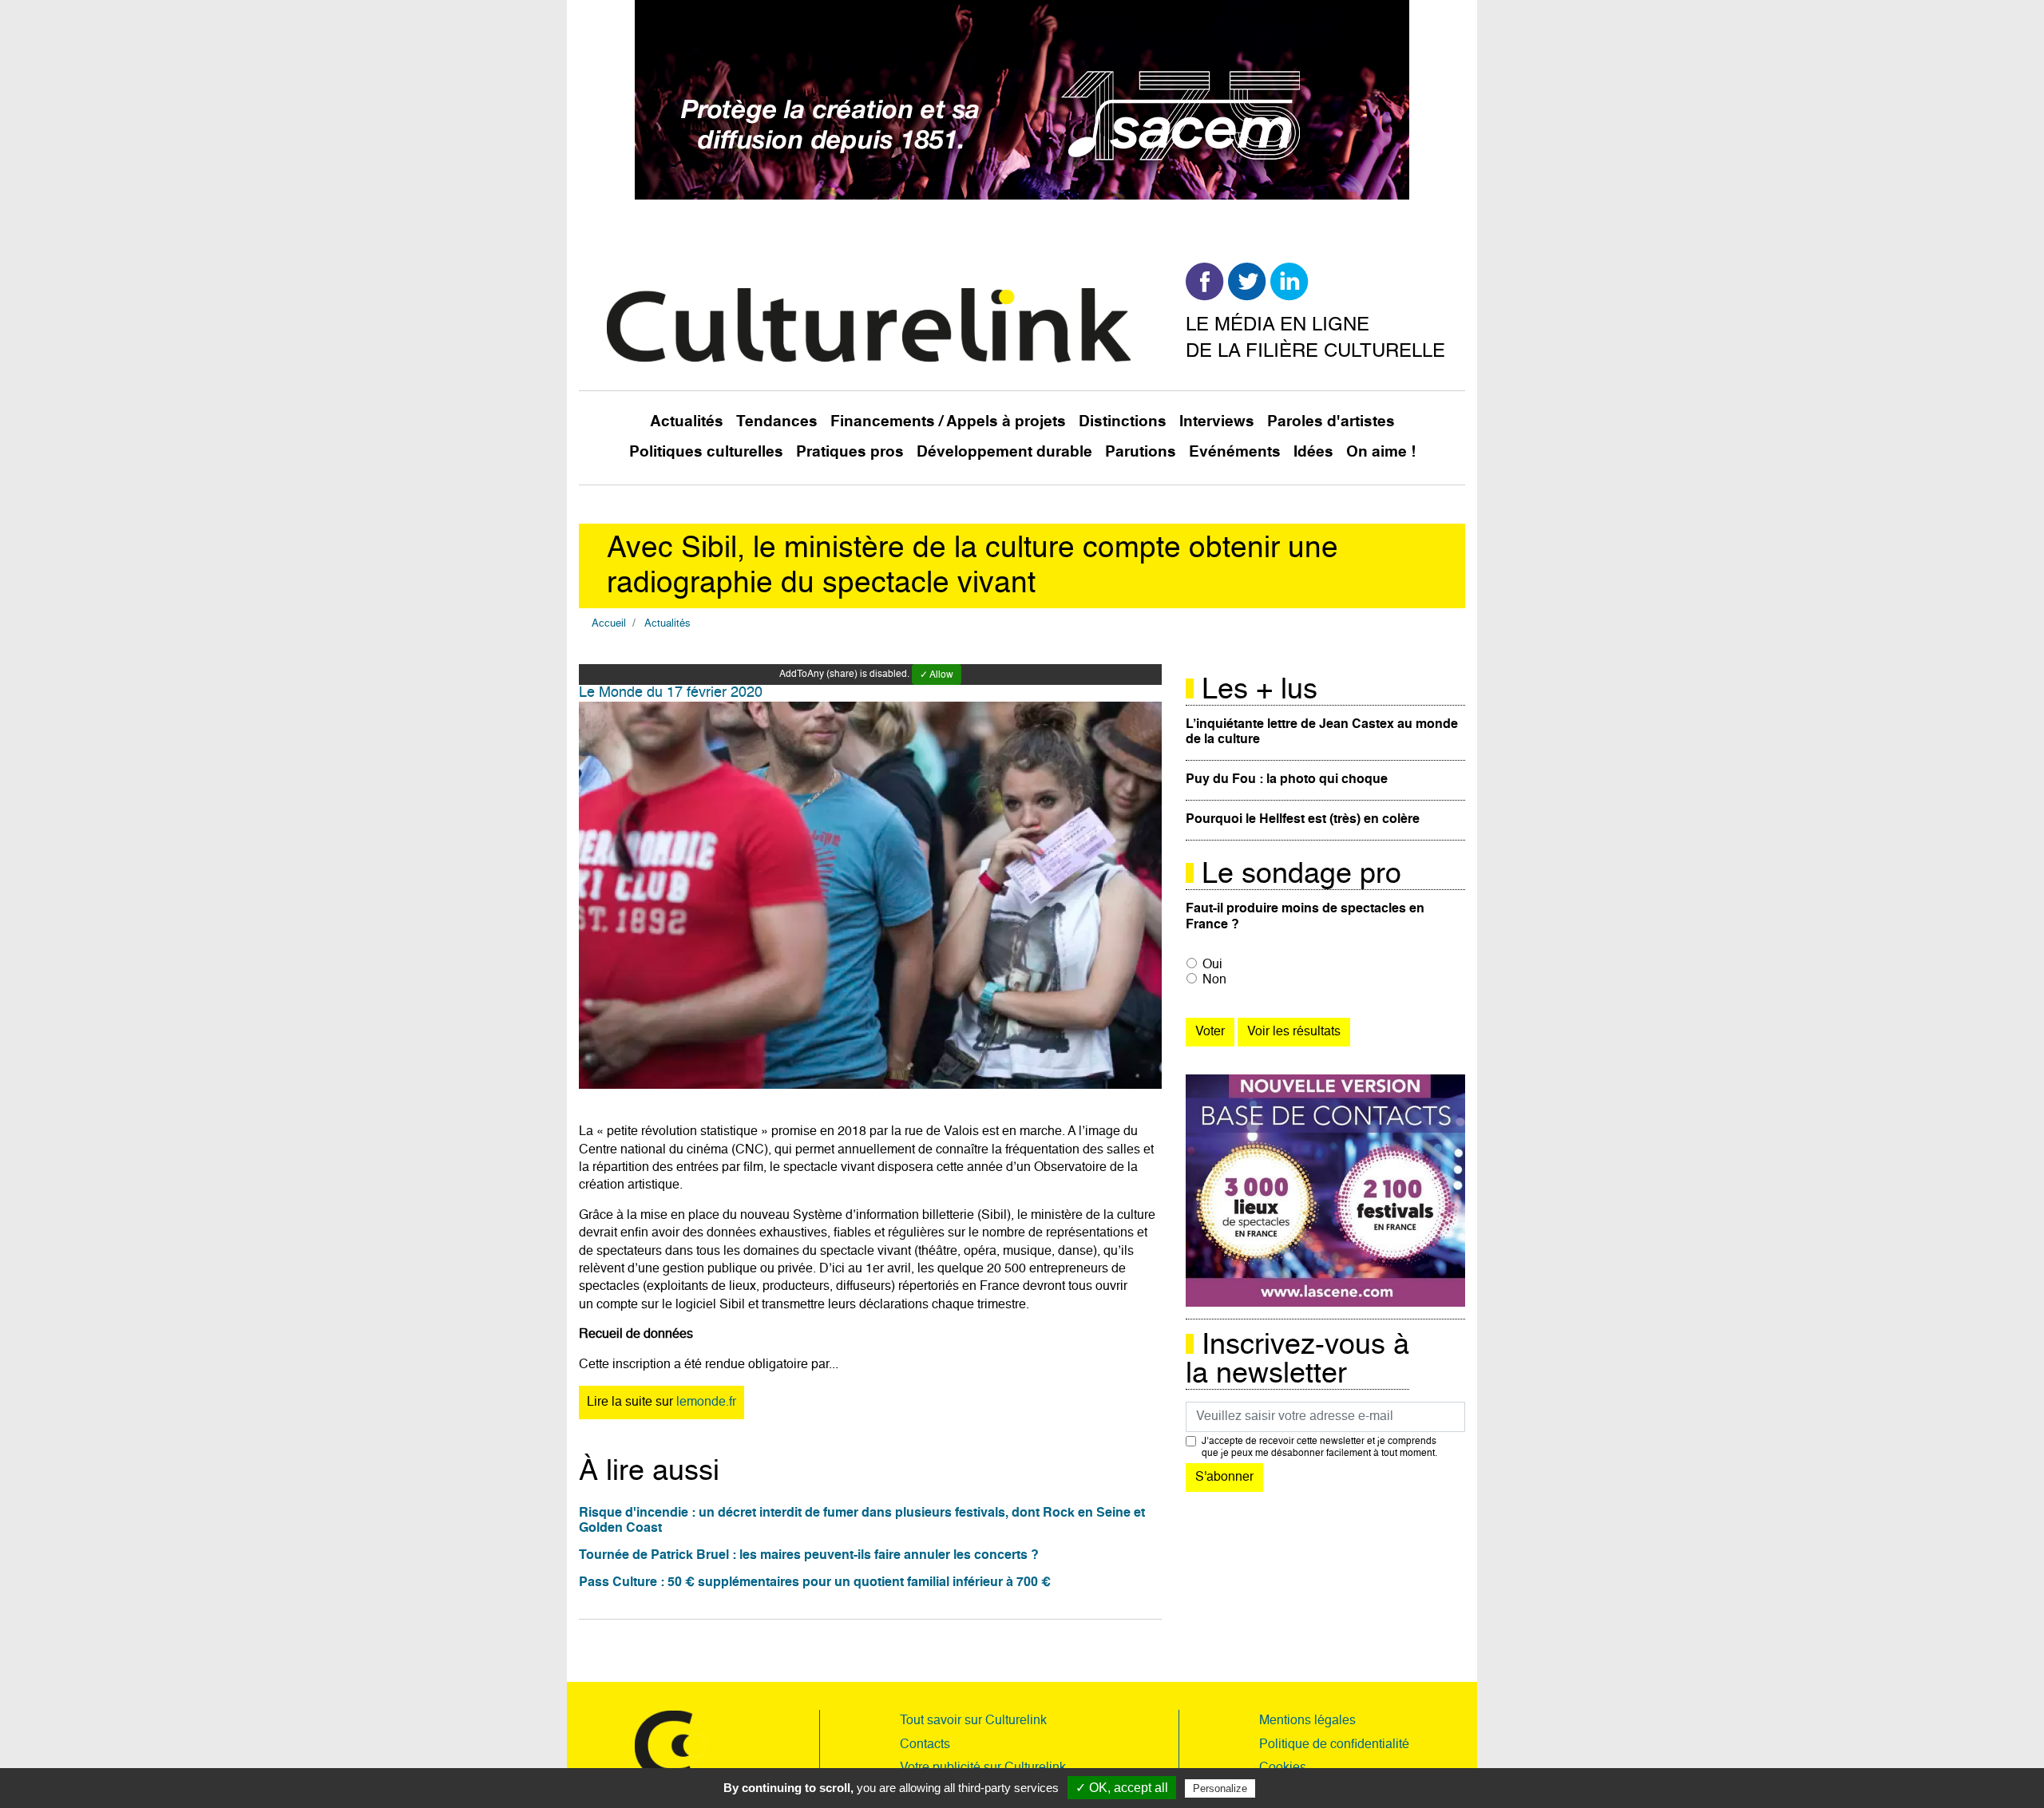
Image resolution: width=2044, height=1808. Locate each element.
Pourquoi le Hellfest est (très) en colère (1303, 820)
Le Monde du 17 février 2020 (671, 693)
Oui (1212, 965)
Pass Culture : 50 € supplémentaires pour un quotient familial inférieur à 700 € (815, 1583)
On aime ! (1381, 452)
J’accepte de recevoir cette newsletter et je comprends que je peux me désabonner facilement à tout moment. (1319, 1447)
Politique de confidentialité (1334, 1745)
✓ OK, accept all (1122, 1788)
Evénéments (1235, 452)
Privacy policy (1297, 1788)
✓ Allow (937, 675)
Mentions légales (1307, 1721)
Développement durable (1004, 452)
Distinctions (1123, 422)
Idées (1313, 452)
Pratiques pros (850, 452)
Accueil (609, 624)
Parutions (1141, 452)
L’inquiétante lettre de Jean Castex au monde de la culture (1322, 732)
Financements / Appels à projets (948, 422)
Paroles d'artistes (1331, 422)
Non (1214, 980)
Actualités (687, 422)
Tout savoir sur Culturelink (973, 1721)
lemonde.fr (706, 1402)
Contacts (925, 1745)
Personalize (1220, 1788)
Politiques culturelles (706, 452)
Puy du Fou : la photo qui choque (1287, 780)
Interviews (1217, 422)
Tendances (777, 422)
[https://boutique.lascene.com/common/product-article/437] (1325, 1191)
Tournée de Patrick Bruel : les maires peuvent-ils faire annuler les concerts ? (809, 1556)
